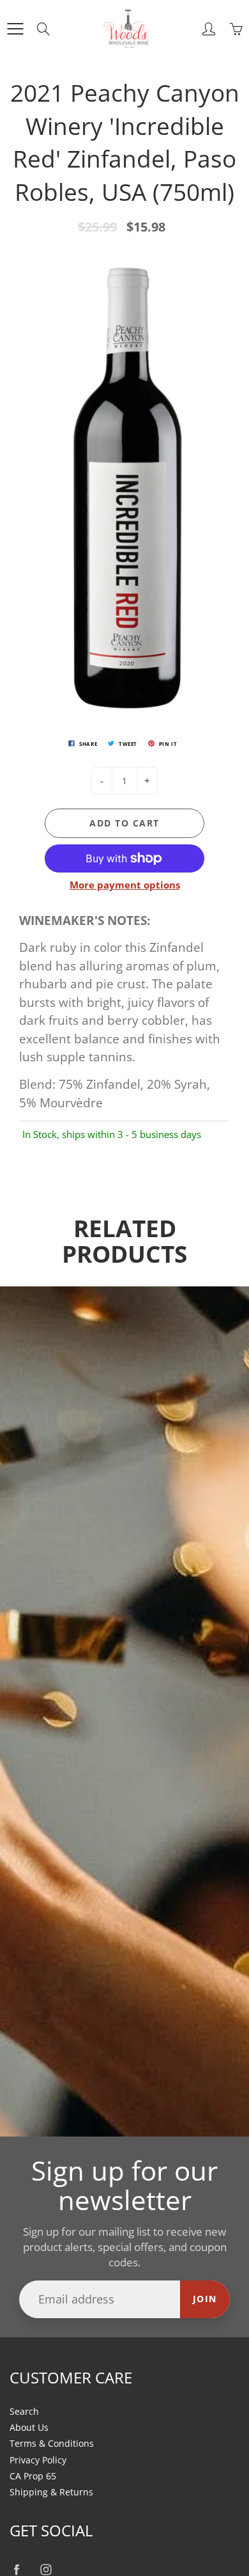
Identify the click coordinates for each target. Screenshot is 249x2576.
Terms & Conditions (52, 2444)
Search (24, 2412)
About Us (29, 2428)
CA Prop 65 (33, 2476)
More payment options (125, 885)
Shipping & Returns (51, 2492)
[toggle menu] (15, 29)
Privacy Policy (38, 2460)
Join (205, 2299)
